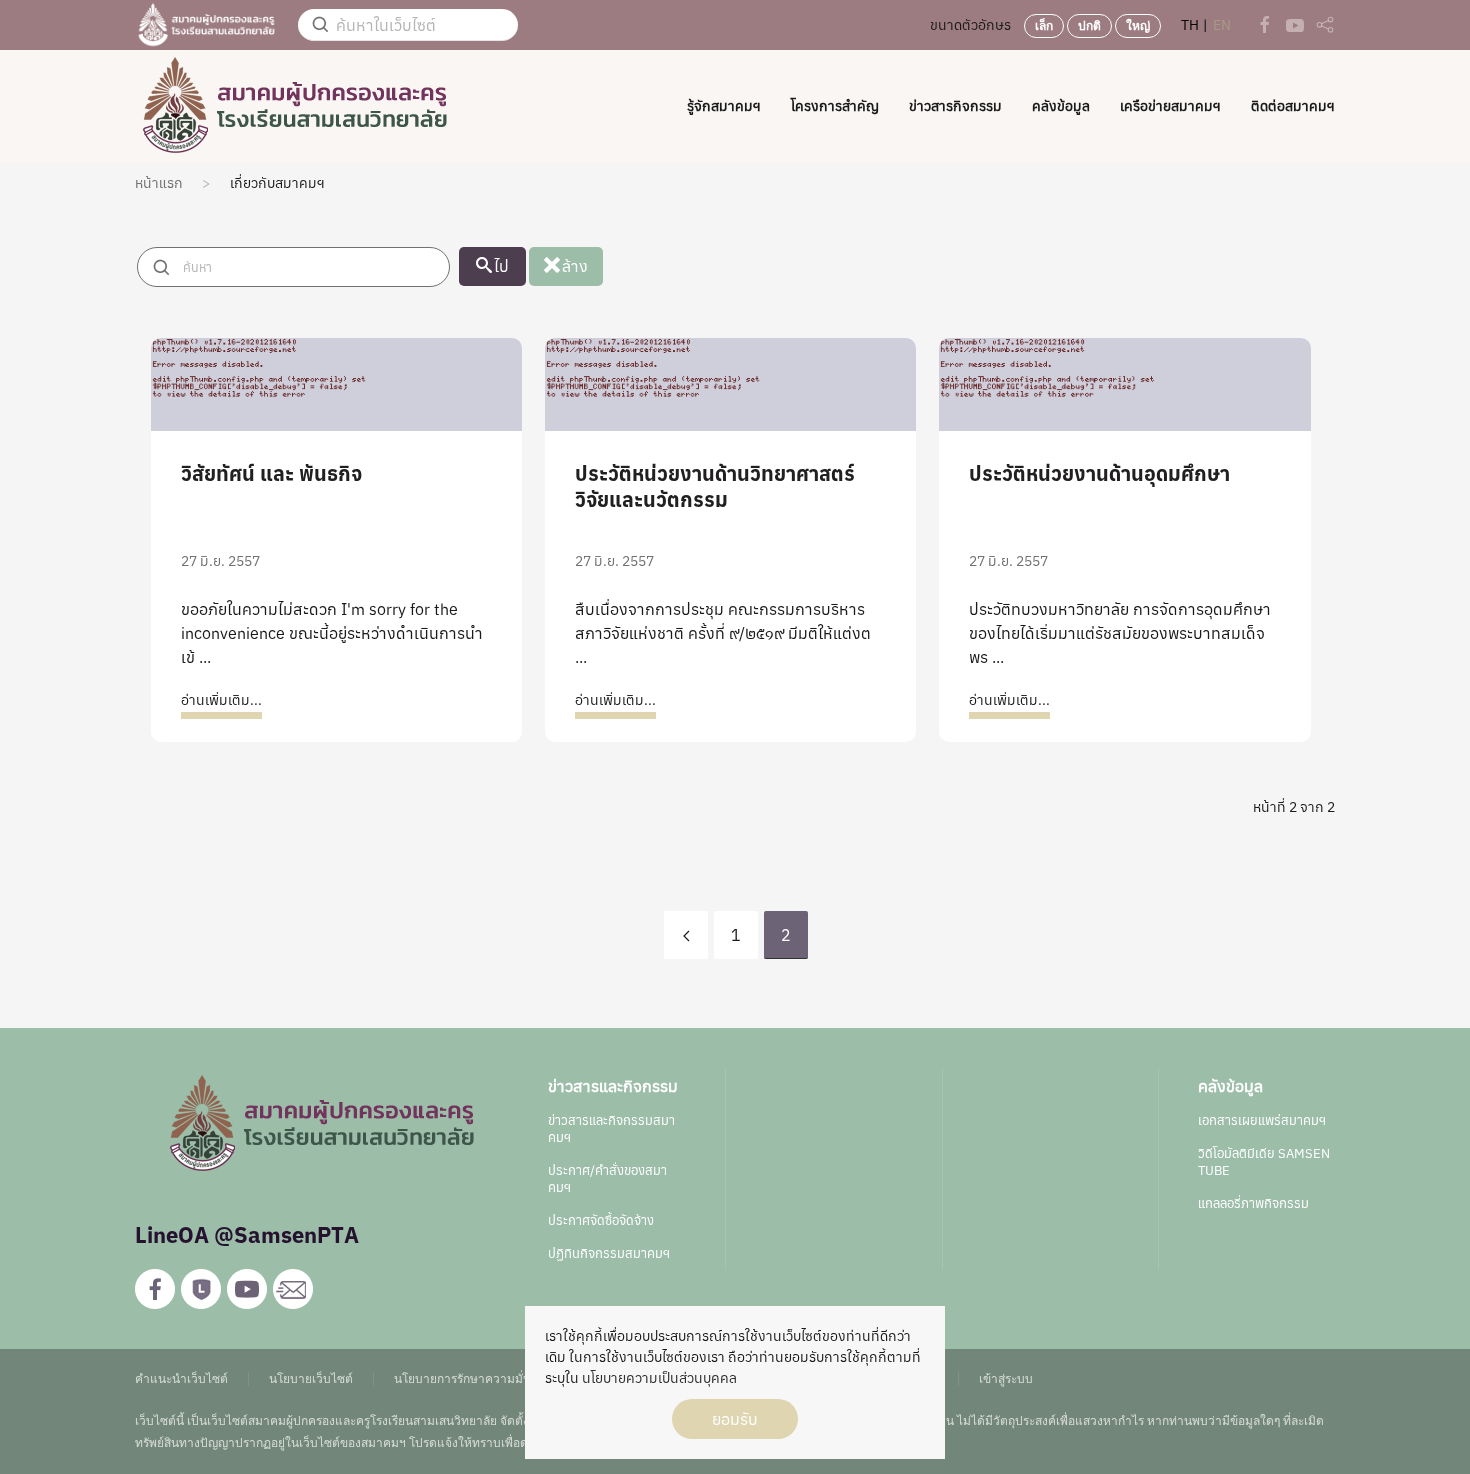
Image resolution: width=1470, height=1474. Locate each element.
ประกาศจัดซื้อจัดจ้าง (601, 1220)
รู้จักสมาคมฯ (724, 106)
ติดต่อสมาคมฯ (1293, 106)
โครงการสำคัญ (835, 106)
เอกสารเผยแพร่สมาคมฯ (1262, 1120)
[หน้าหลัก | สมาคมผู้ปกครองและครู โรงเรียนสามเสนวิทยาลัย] (206, 24)
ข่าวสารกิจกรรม (955, 106)
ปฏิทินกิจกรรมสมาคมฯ (609, 1253)
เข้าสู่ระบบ (1006, 1378)
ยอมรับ (735, 1419)
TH (1191, 25)
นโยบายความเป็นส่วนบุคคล (659, 1378)
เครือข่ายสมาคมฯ (1170, 106)
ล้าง (575, 266)
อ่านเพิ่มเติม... (221, 700)
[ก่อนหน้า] (686, 935)
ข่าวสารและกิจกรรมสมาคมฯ (611, 1129)
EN (1222, 25)
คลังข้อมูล (1061, 106)
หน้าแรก (159, 183)
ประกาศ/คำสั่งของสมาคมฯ (607, 1179)
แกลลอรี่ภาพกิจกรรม (1253, 1203)
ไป (501, 266)
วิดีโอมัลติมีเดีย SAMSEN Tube (1264, 1162)
